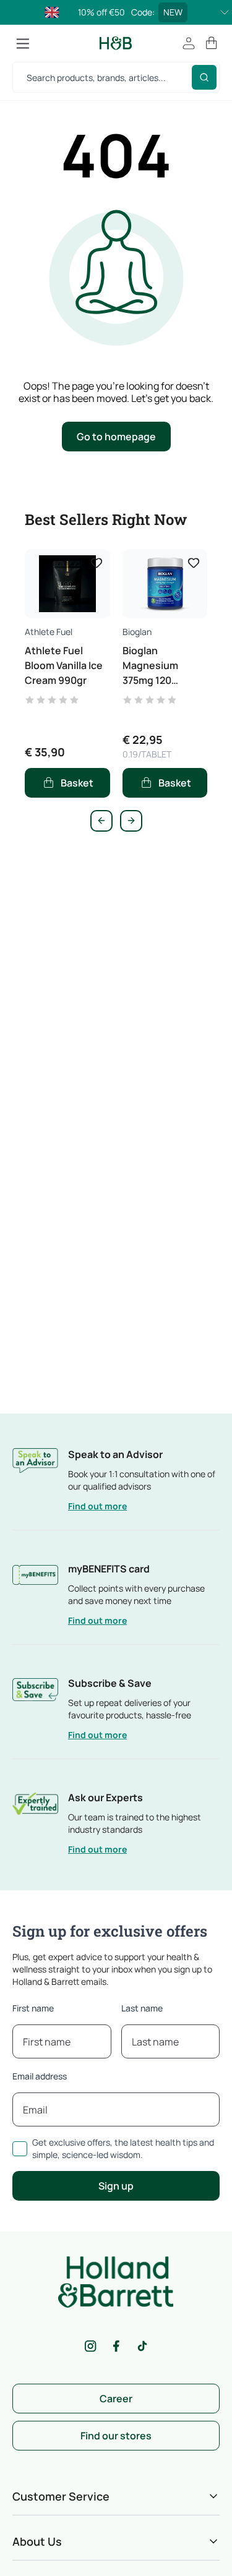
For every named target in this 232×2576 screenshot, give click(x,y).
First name (33, 2008)
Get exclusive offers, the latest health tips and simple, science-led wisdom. (123, 2148)
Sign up (116, 2186)
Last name (142, 2008)
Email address (40, 2076)
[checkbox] (20, 2149)
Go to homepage (116, 437)
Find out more (97, 1506)
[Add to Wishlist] (97, 563)
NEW (173, 12)
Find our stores (116, 2436)
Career (116, 2399)
